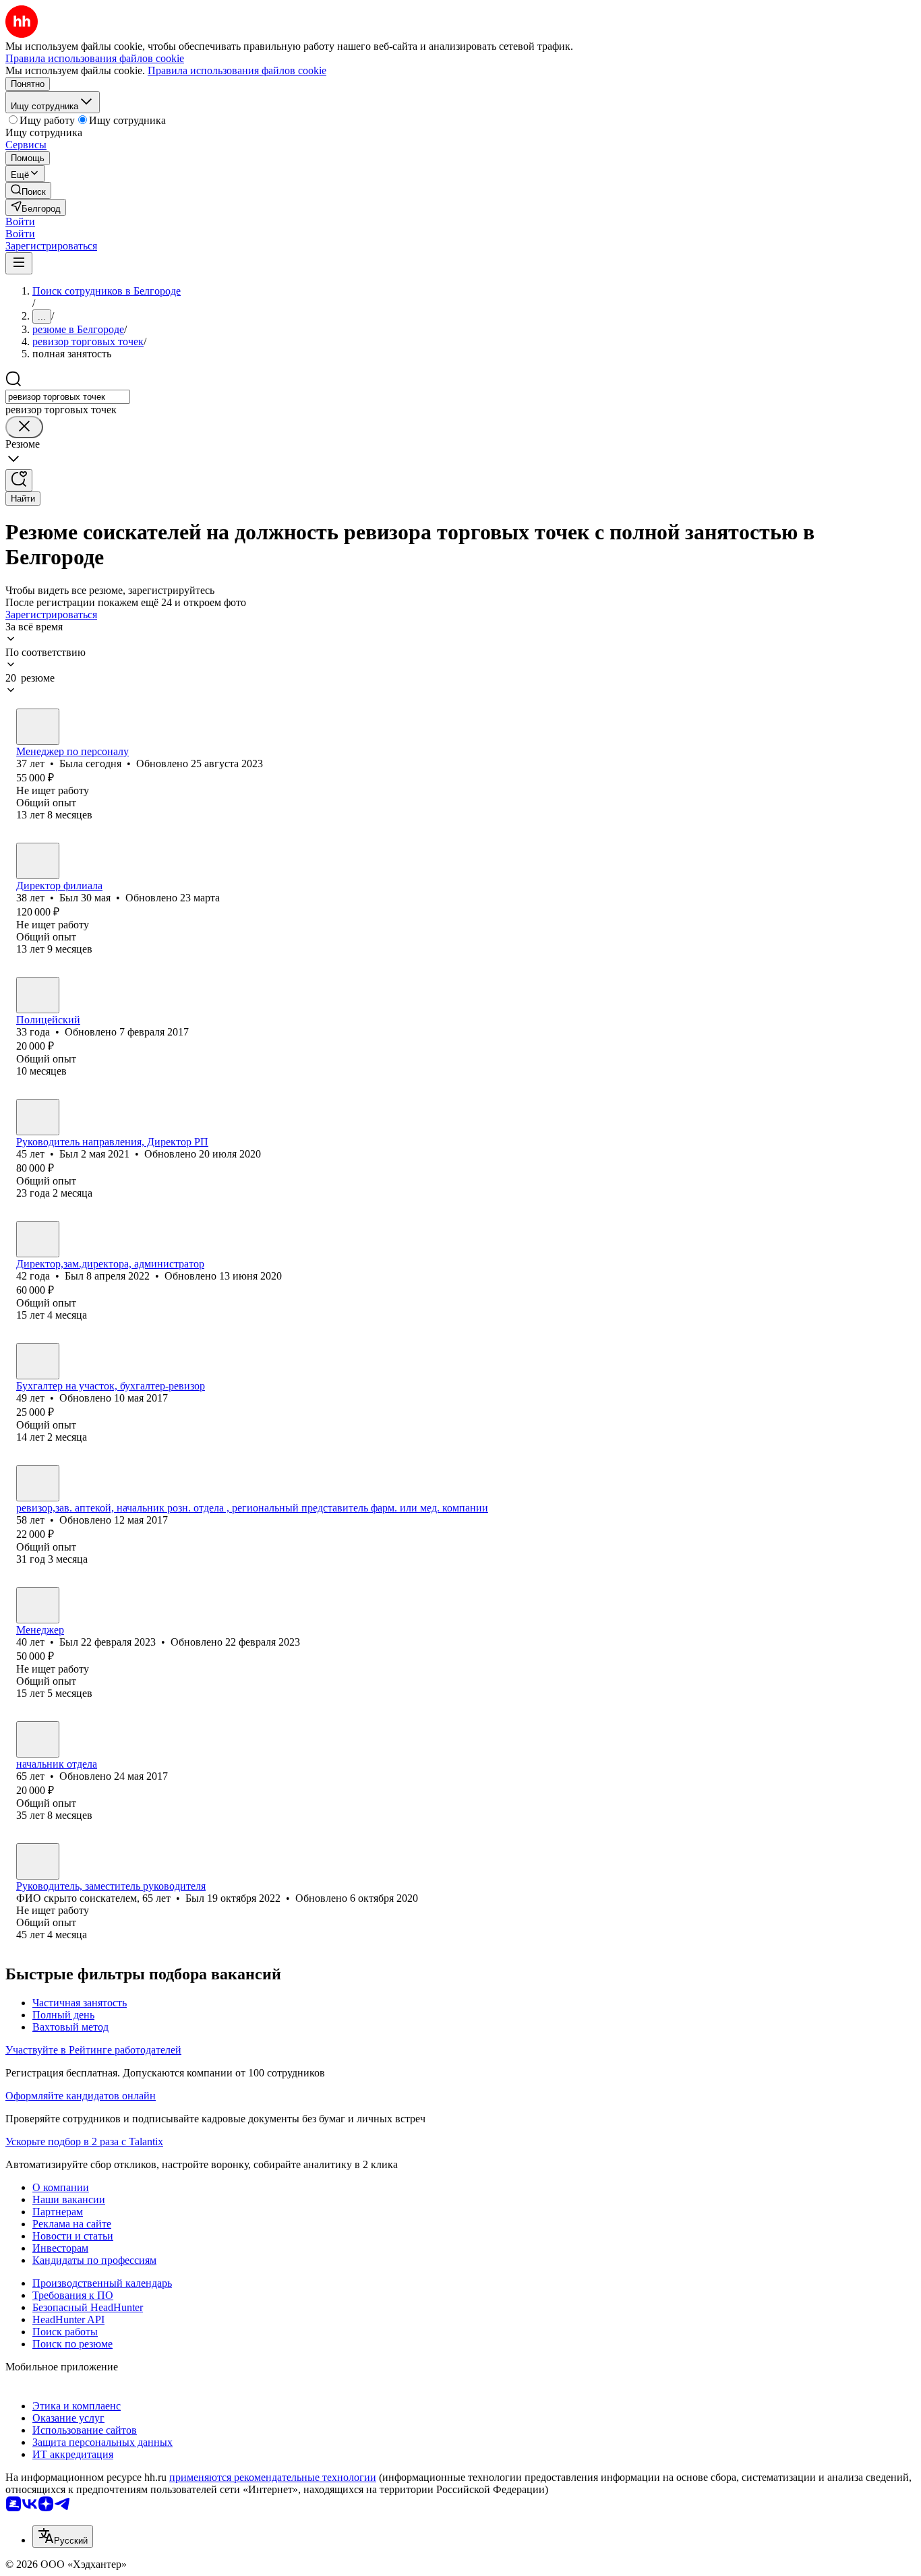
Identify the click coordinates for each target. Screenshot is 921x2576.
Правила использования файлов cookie (237, 70)
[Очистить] (24, 427)
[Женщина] (38, 727)
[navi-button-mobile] (19, 263)
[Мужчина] (38, 861)
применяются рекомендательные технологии (273, 2477)
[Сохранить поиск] (19, 480)
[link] (28, 190)
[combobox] (68, 397)
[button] (20, 221)
